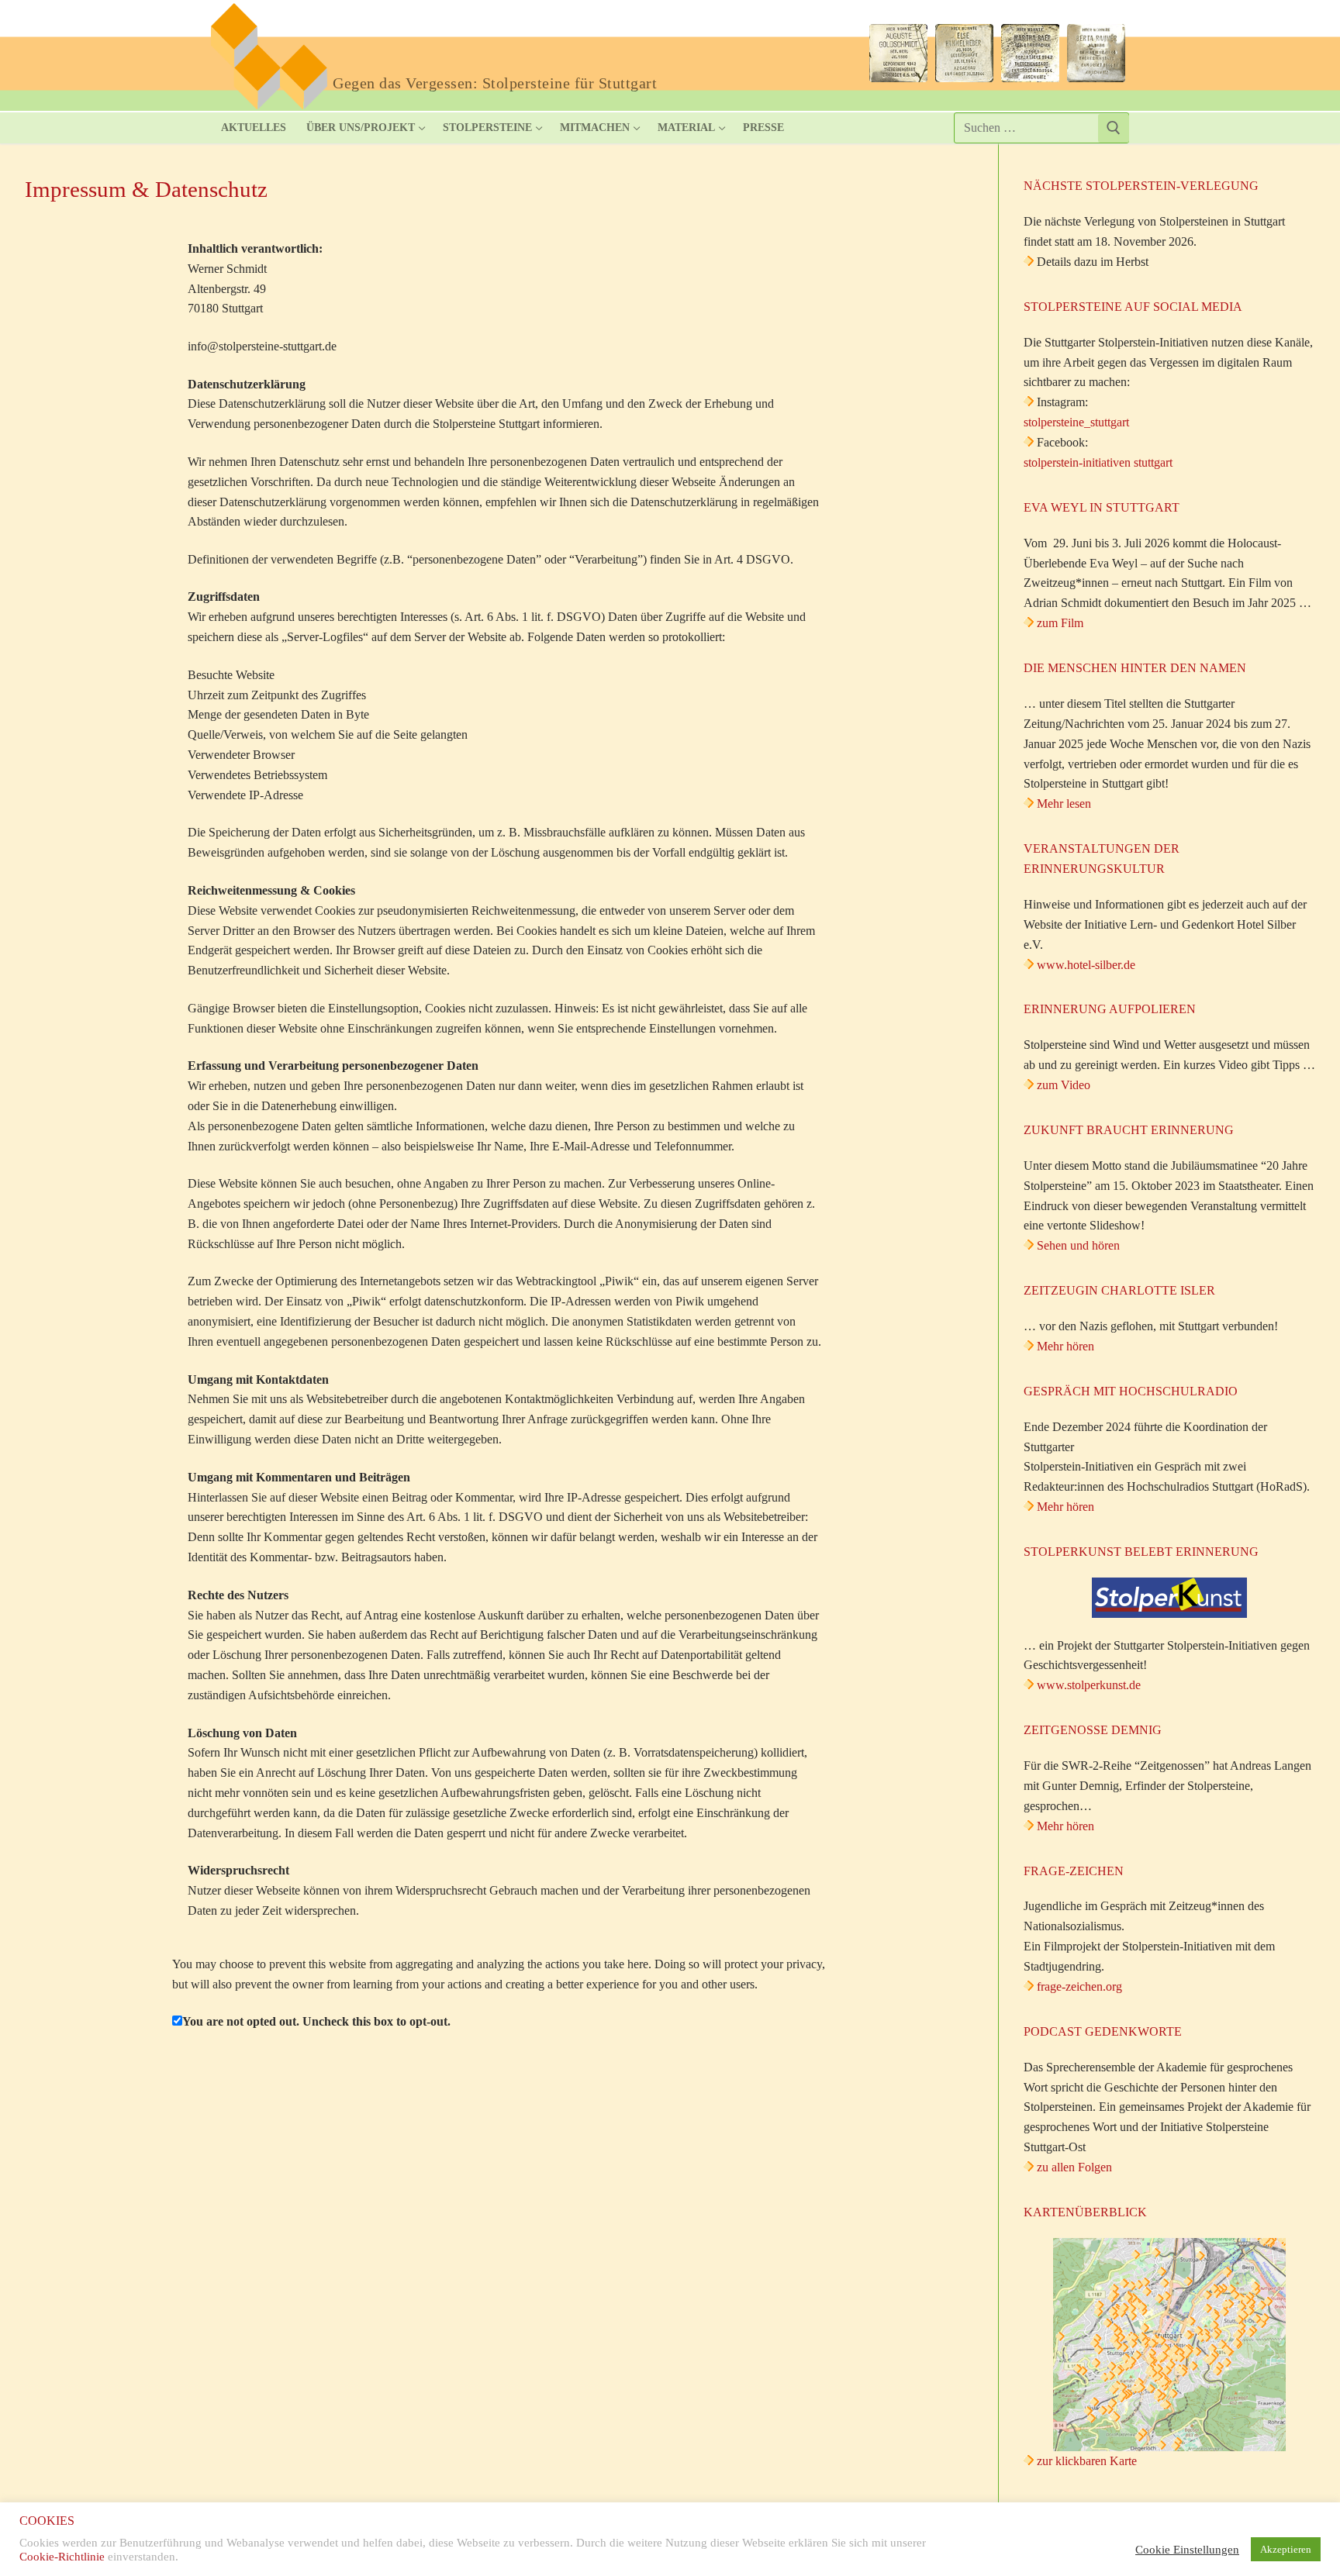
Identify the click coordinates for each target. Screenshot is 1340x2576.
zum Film (1060, 623)
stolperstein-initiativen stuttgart (1098, 462)
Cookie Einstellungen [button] (1187, 2550)
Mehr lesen (1064, 803)
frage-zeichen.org (1079, 1986)
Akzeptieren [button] (1286, 2549)
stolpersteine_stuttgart (1076, 422)
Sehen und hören (1078, 1245)
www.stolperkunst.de (1089, 1685)
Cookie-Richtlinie (62, 2557)
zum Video (1064, 1085)
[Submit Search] (1114, 128)
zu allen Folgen (1074, 2167)
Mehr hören (1065, 1346)
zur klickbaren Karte (1085, 2461)
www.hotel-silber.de (1086, 965)
